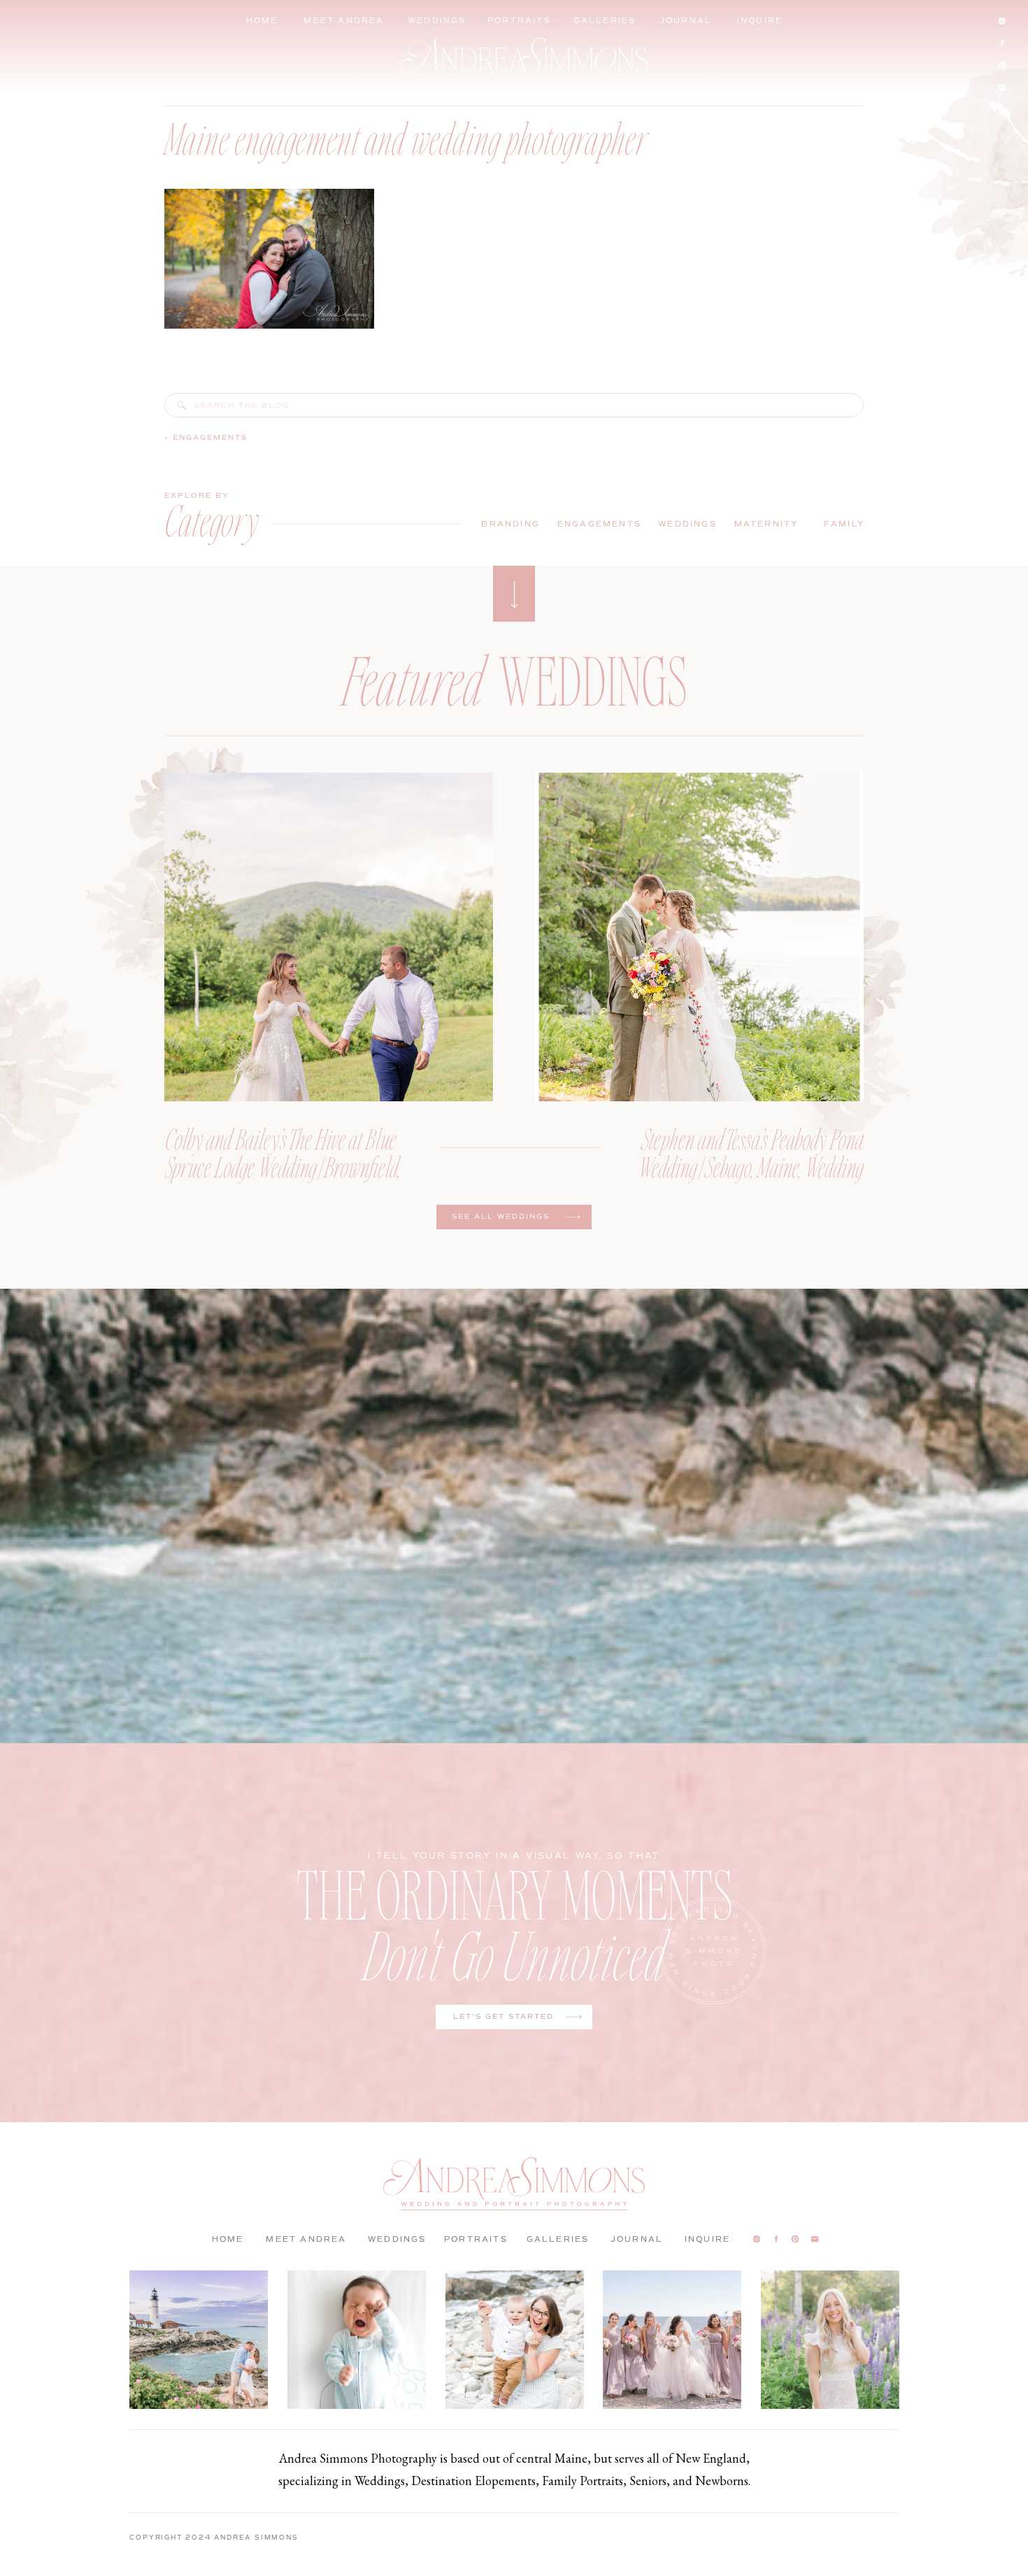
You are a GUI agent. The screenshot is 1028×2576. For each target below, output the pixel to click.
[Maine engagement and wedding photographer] (182, 406)
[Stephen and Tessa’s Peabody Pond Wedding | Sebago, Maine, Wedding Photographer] (699, 937)
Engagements (210, 437)
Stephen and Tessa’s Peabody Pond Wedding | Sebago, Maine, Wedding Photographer (751, 1166)
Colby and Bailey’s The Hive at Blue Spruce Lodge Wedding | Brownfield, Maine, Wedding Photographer (283, 1166)
